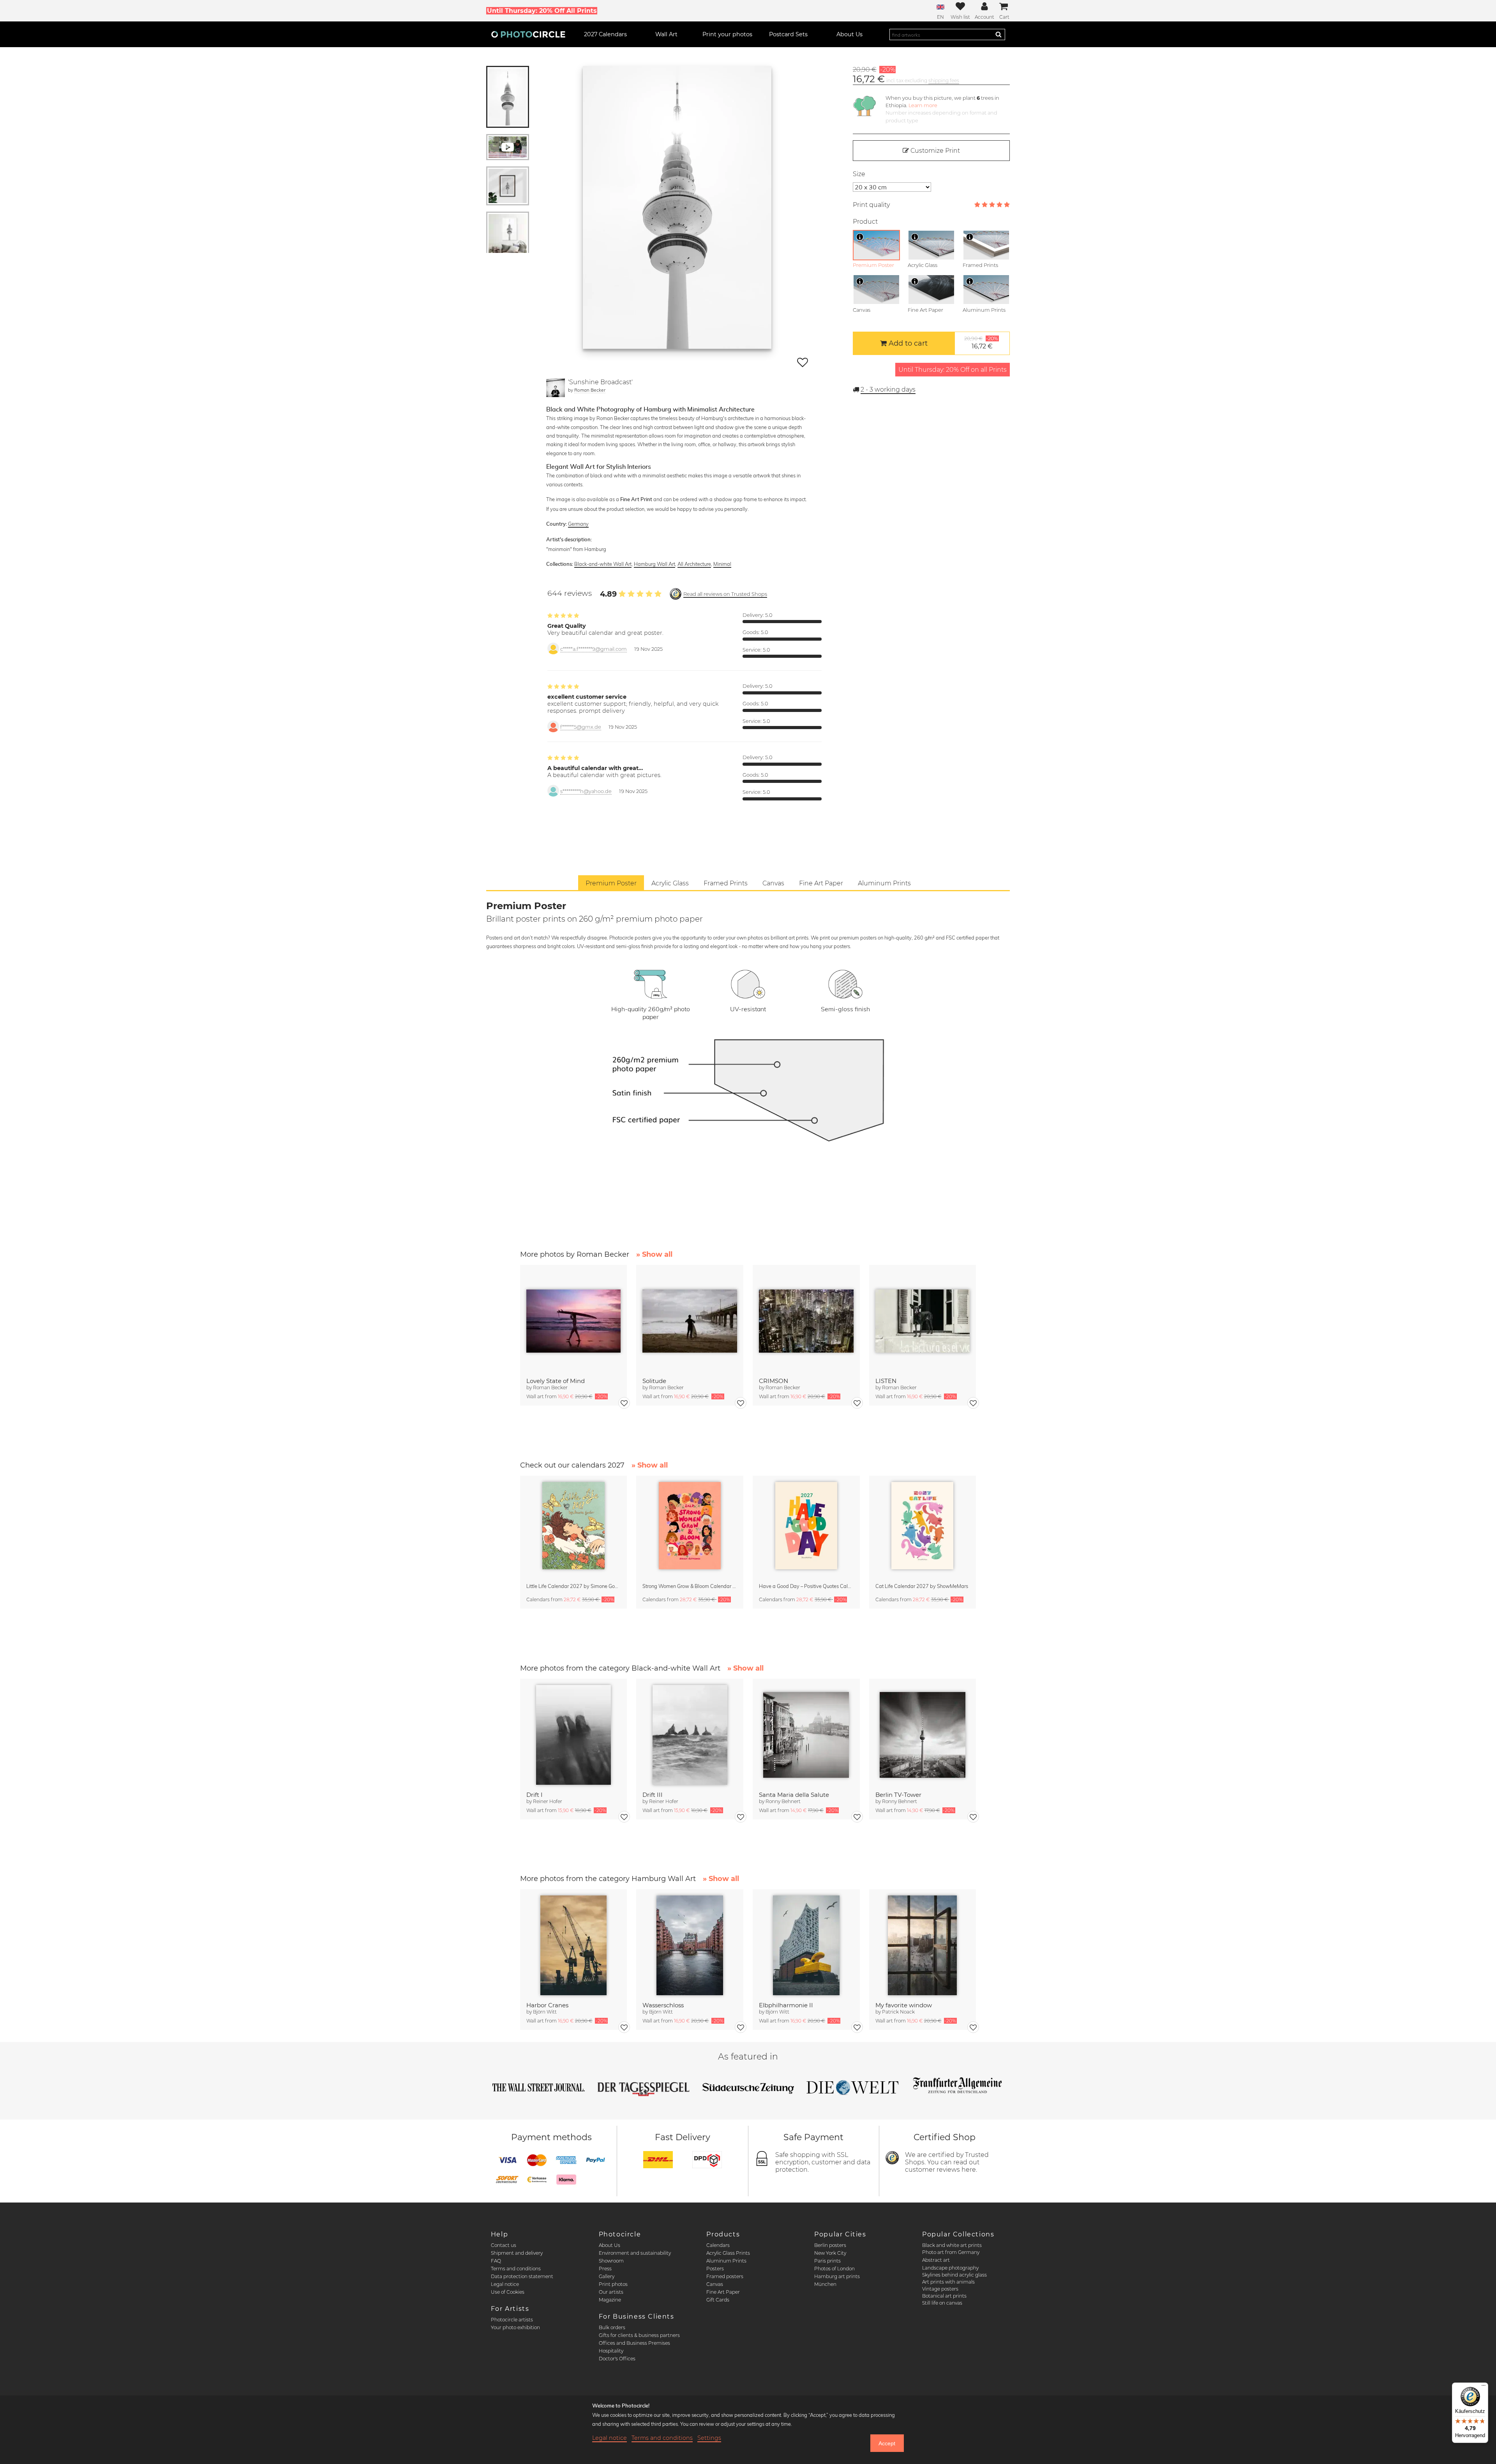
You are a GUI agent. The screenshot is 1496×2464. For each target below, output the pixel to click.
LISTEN (886, 1381)
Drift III (653, 1795)
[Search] (999, 34)
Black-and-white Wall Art (603, 564)
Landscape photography (950, 2268)
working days (888, 389)
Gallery (607, 2276)
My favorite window (904, 2005)
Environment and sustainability (635, 2253)
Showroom (611, 2261)
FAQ (496, 2261)
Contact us (504, 2245)
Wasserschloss (663, 2005)
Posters (715, 2269)
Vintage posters (940, 2289)
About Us (610, 2245)
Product (865, 222)
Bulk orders (612, 2327)
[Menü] (1484, 2387)
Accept (887, 2443)
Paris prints (827, 2261)
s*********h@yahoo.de (586, 791)
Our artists (611, 2292)
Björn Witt (545, 2012)
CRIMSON (774, 1381)
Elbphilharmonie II (786, 2005)
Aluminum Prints (726, 2261)
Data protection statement (522, 2276)
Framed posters (725, 2276)
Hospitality (611, 2351)
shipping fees (944, 80)
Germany (578, 524)
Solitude (654, 1381)
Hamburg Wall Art (654, 564)
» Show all (654, 1254)
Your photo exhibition (515, 2327)
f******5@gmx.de (581, 727)
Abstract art (936, 2260)
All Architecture (694, 564)
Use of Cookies (508, 2292)
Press (605, 2269)
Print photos (613, 2284)
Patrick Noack (898, 2012)
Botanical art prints (944, 2296)
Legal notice (505, 2284)
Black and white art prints (952, 2245)
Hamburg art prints (837, 2276)
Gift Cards (718, 2300)
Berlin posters (830, 2245)
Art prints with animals (948, 2282)
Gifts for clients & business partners (639, 2335)
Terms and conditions (516, 2269)
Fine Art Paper (723, 2292)
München (825, 2284)
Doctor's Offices (617, 2359)
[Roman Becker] (556, 388)
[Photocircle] (528, 34)
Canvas (715, 2284)
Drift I (535, 1795)
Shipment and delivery (517, 2253)
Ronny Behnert (783, 1801)
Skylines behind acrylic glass (954, 2275)
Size (859, 174)
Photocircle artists (512, 2320)
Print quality (871, 205)
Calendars (718, 2245)
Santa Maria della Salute (794, 1795)
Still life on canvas (942, 2303)
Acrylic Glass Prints (728, 2253)
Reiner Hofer (548, 1801)
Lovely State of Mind (556, 1381)
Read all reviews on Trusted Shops (725, 594)
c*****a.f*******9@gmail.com (594, 649)
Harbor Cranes (547, 2005)
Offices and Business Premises (634, 2343)
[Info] (860, 237)
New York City (830, 2253)
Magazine (610, 2300)
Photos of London (834, 2269)
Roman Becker (590, 390)
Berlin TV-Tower (898, 1795)
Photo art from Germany (951, 2252)
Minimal (722, 564)
